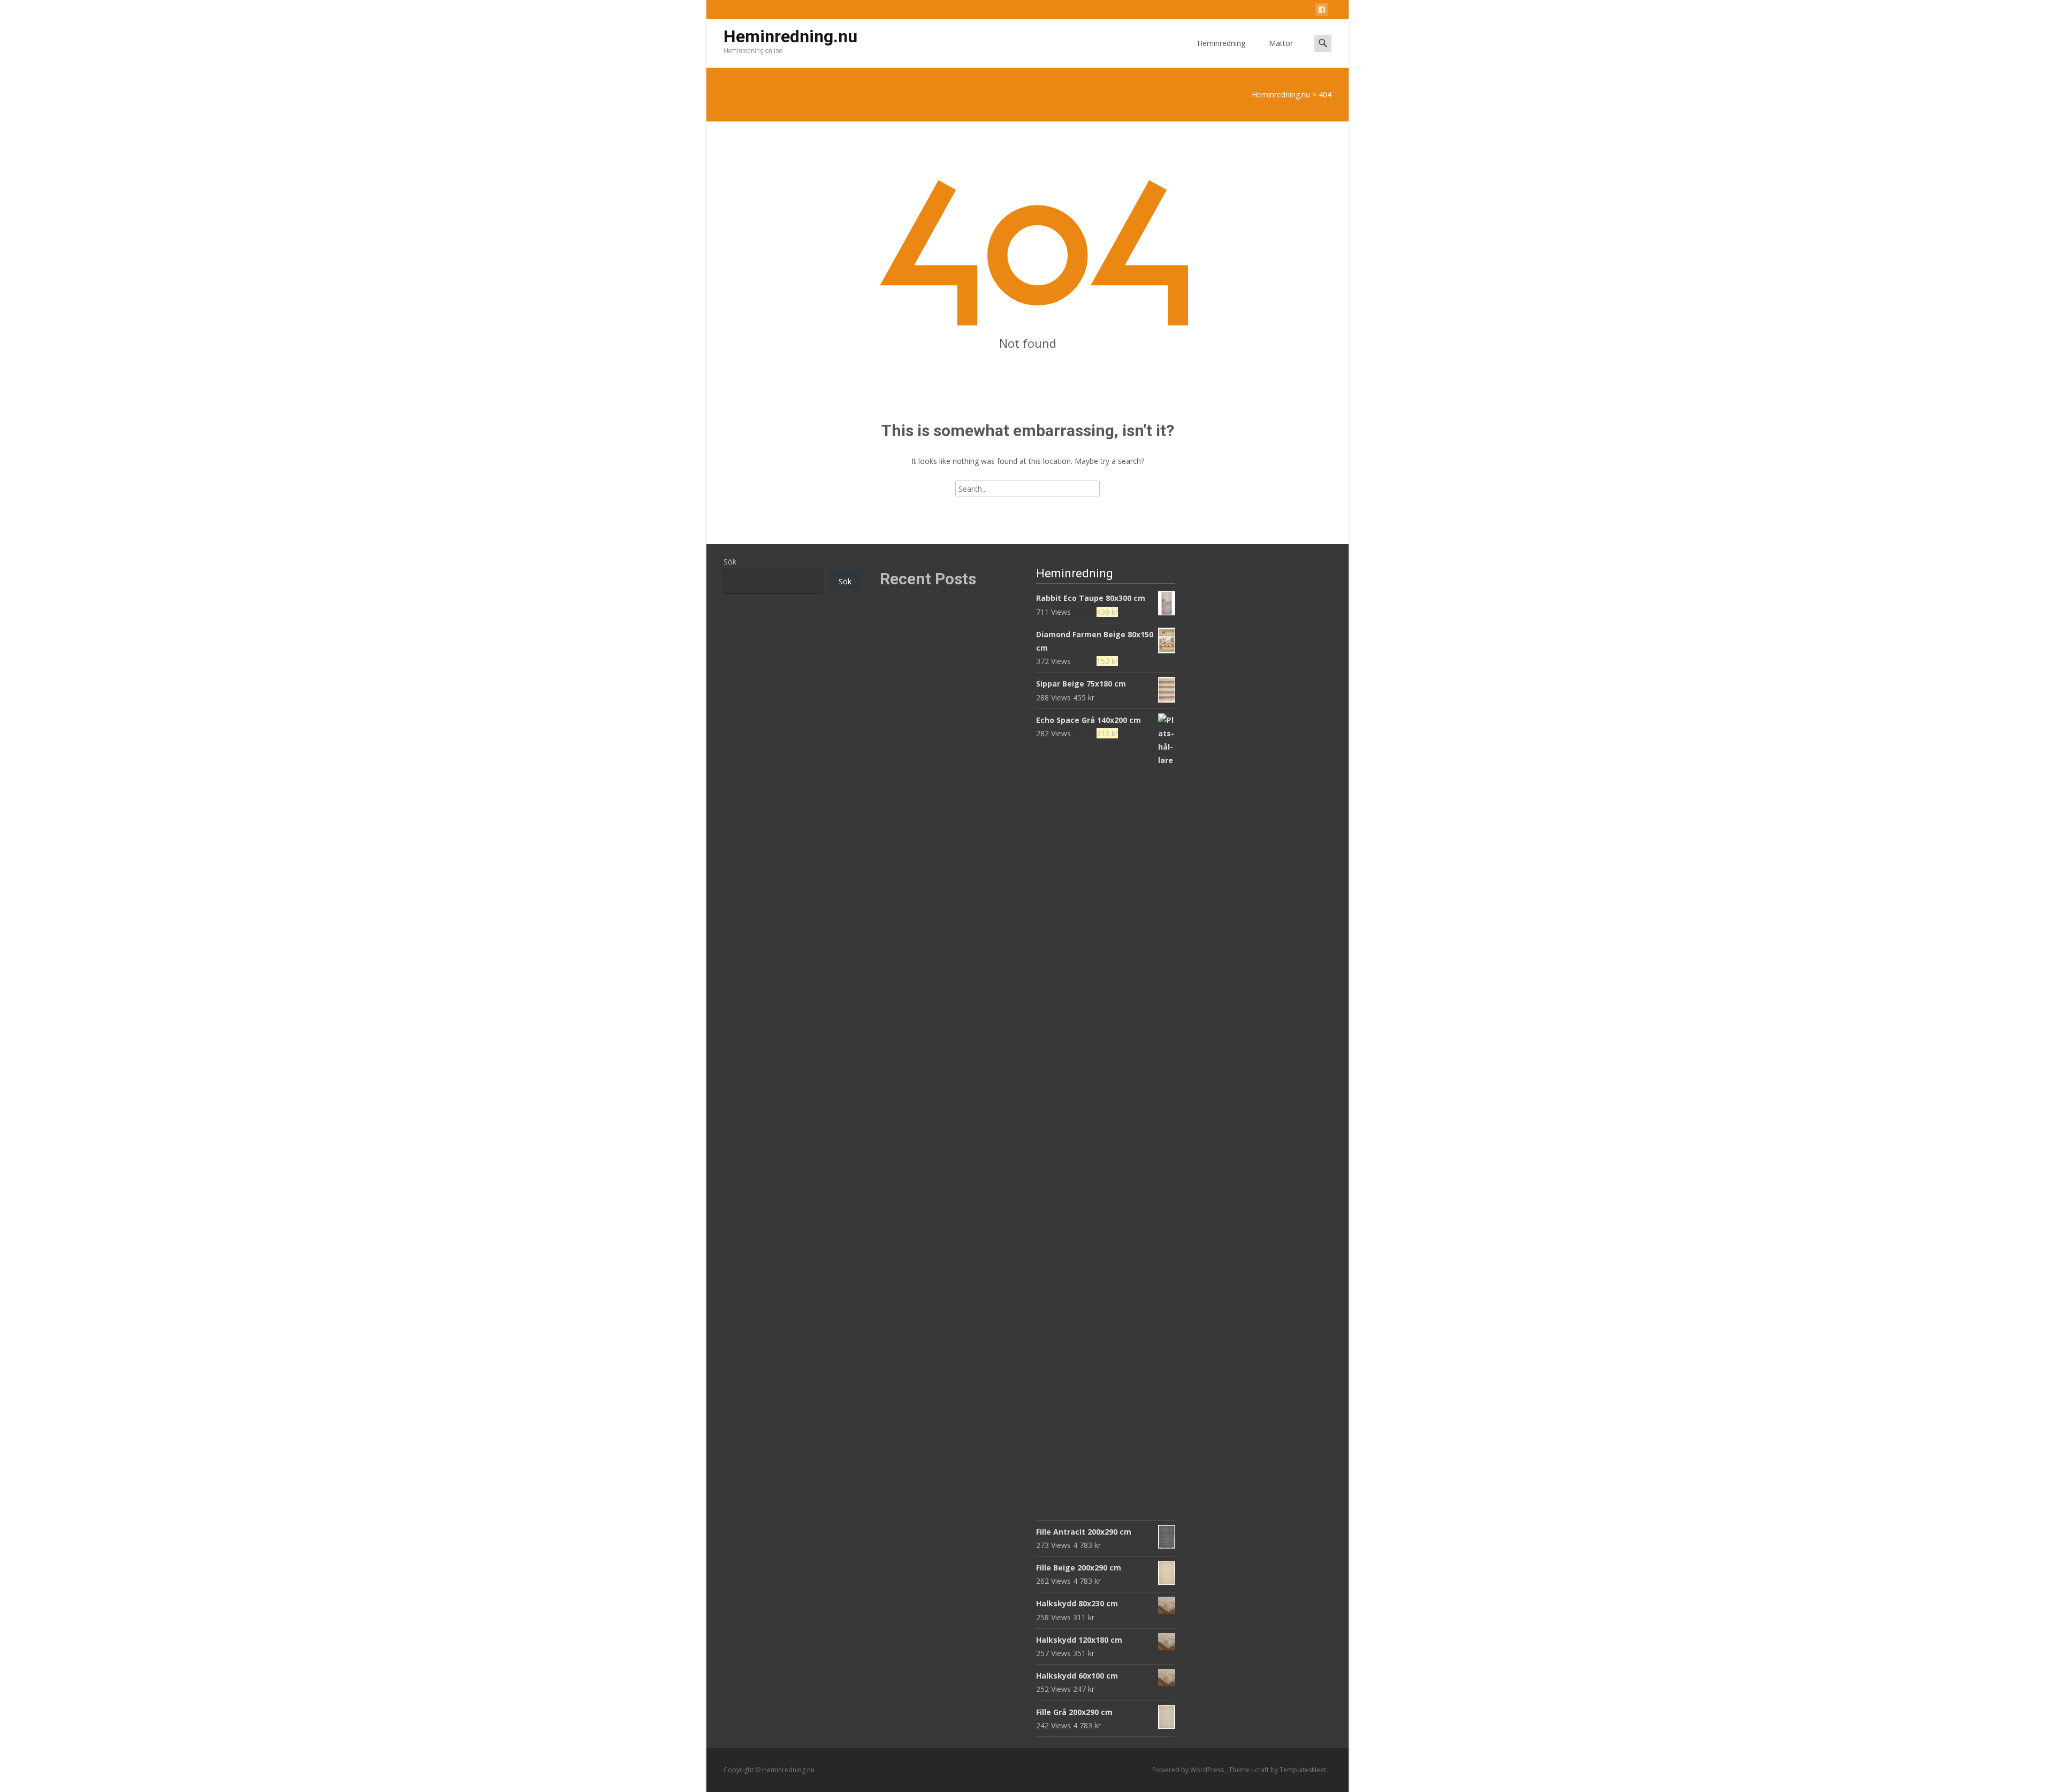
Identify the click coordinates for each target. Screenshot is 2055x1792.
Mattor (1281, 43)
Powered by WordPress (1189, 1770)
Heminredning (1221, 43)
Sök (730, 562)
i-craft (1261, 1770)
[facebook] (1322, 12)
